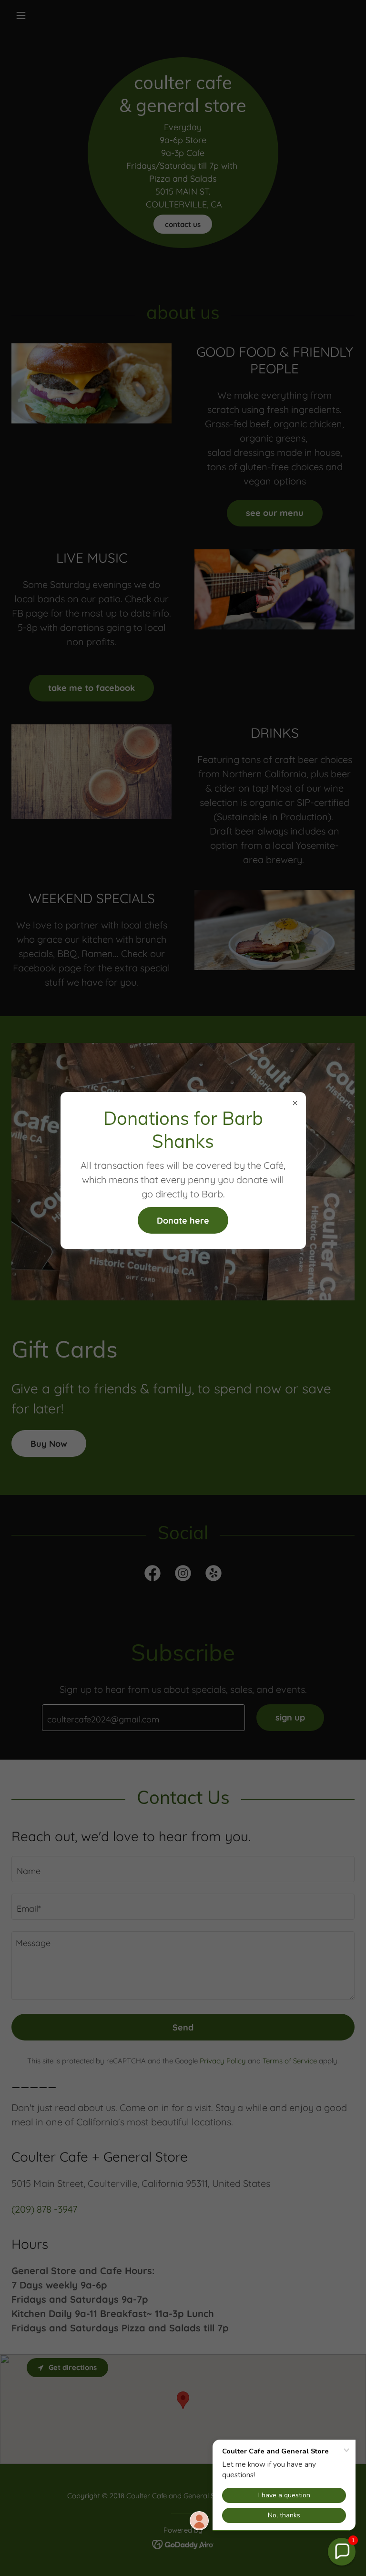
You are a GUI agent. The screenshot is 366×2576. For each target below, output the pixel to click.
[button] (342, 2552)
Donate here (183, 1221)
